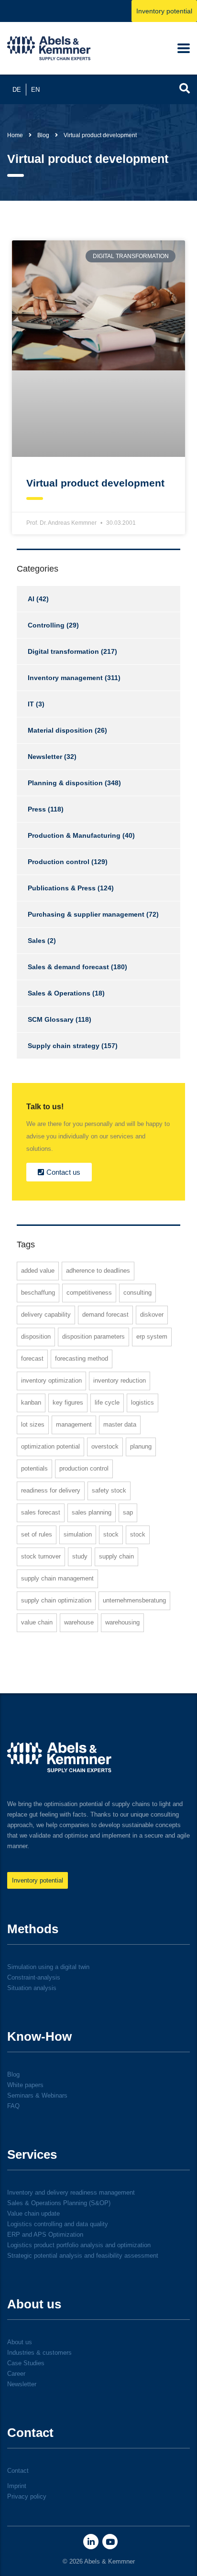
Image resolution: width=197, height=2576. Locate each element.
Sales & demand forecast (68, 967)
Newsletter (45, 757)
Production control (59, 862)
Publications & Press (62, 888)
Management (74, 1424)
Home (15, 135)
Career (16, 2374)
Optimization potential (50, 1446)
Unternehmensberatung (134, 1600)
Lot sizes (33, 1424)
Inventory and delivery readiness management (71, 2192)
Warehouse (79, 1622)
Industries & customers (39, 2353)
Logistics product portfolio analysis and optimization (79, 2245)
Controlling (46, 625)
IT (31, 704)
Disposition (36, 1337)
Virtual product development (95, 483)
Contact (18, 2471)
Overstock (105, 1446)
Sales (37, 941)
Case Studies (26, 2363)
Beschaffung (38, 1293)
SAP (128, 1512)
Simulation (78, 1534)
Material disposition (60, 730)
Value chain (37, 1622)
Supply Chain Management (57, 1578)
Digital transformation (63, 651)
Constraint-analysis (34, 1977)
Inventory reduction (120, 1380)
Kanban (31, 1402)
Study (80, 1556)
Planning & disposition (65, 783)
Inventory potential (164, 11)
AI (31, 599)
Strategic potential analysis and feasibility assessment (83, 2256)
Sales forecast (41, 1512)
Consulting (137, 1293)
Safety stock (109, 1490)
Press (37, 809)
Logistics (142, 1402)
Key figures (68, 1402)
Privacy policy (27, 2496)
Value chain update (33, 2213)
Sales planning (92, 1512)
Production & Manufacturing (74, 835)
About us (20, 2342)
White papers (25, 2085)
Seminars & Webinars (37, 2095)
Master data (120, 1424)
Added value (38, 1271)
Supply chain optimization (56, 1600)
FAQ (13, 2106)
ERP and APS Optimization (45, 2235)
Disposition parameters (93, 1337)
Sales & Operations (59, 993)
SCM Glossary (51, 1019)
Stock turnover (41, 1556)
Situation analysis (32, 1988)
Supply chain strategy (64, 1046)
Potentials (34, 1468)
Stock (111, 1534)
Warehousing (122, 1622)
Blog (13, 2074)
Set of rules (37, 1534)
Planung (141, 1446)
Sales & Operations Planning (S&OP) (59, 2203)
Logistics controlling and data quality (58, 2224)
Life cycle (107, 1402)
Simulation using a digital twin (48, 1967)
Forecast (32, 1358)
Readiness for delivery (51, 1490)
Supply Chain (116, 1556)
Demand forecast (105, 1315)
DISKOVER (152, 1315)
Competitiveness (89, 1293)
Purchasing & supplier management (86, 914)
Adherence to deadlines (98, 1271)
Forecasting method (82, 1358)
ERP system (152, 1337)
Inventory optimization (51, 1380)
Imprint (17, 2486)
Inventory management (65, 678)
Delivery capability (46, 1315)
